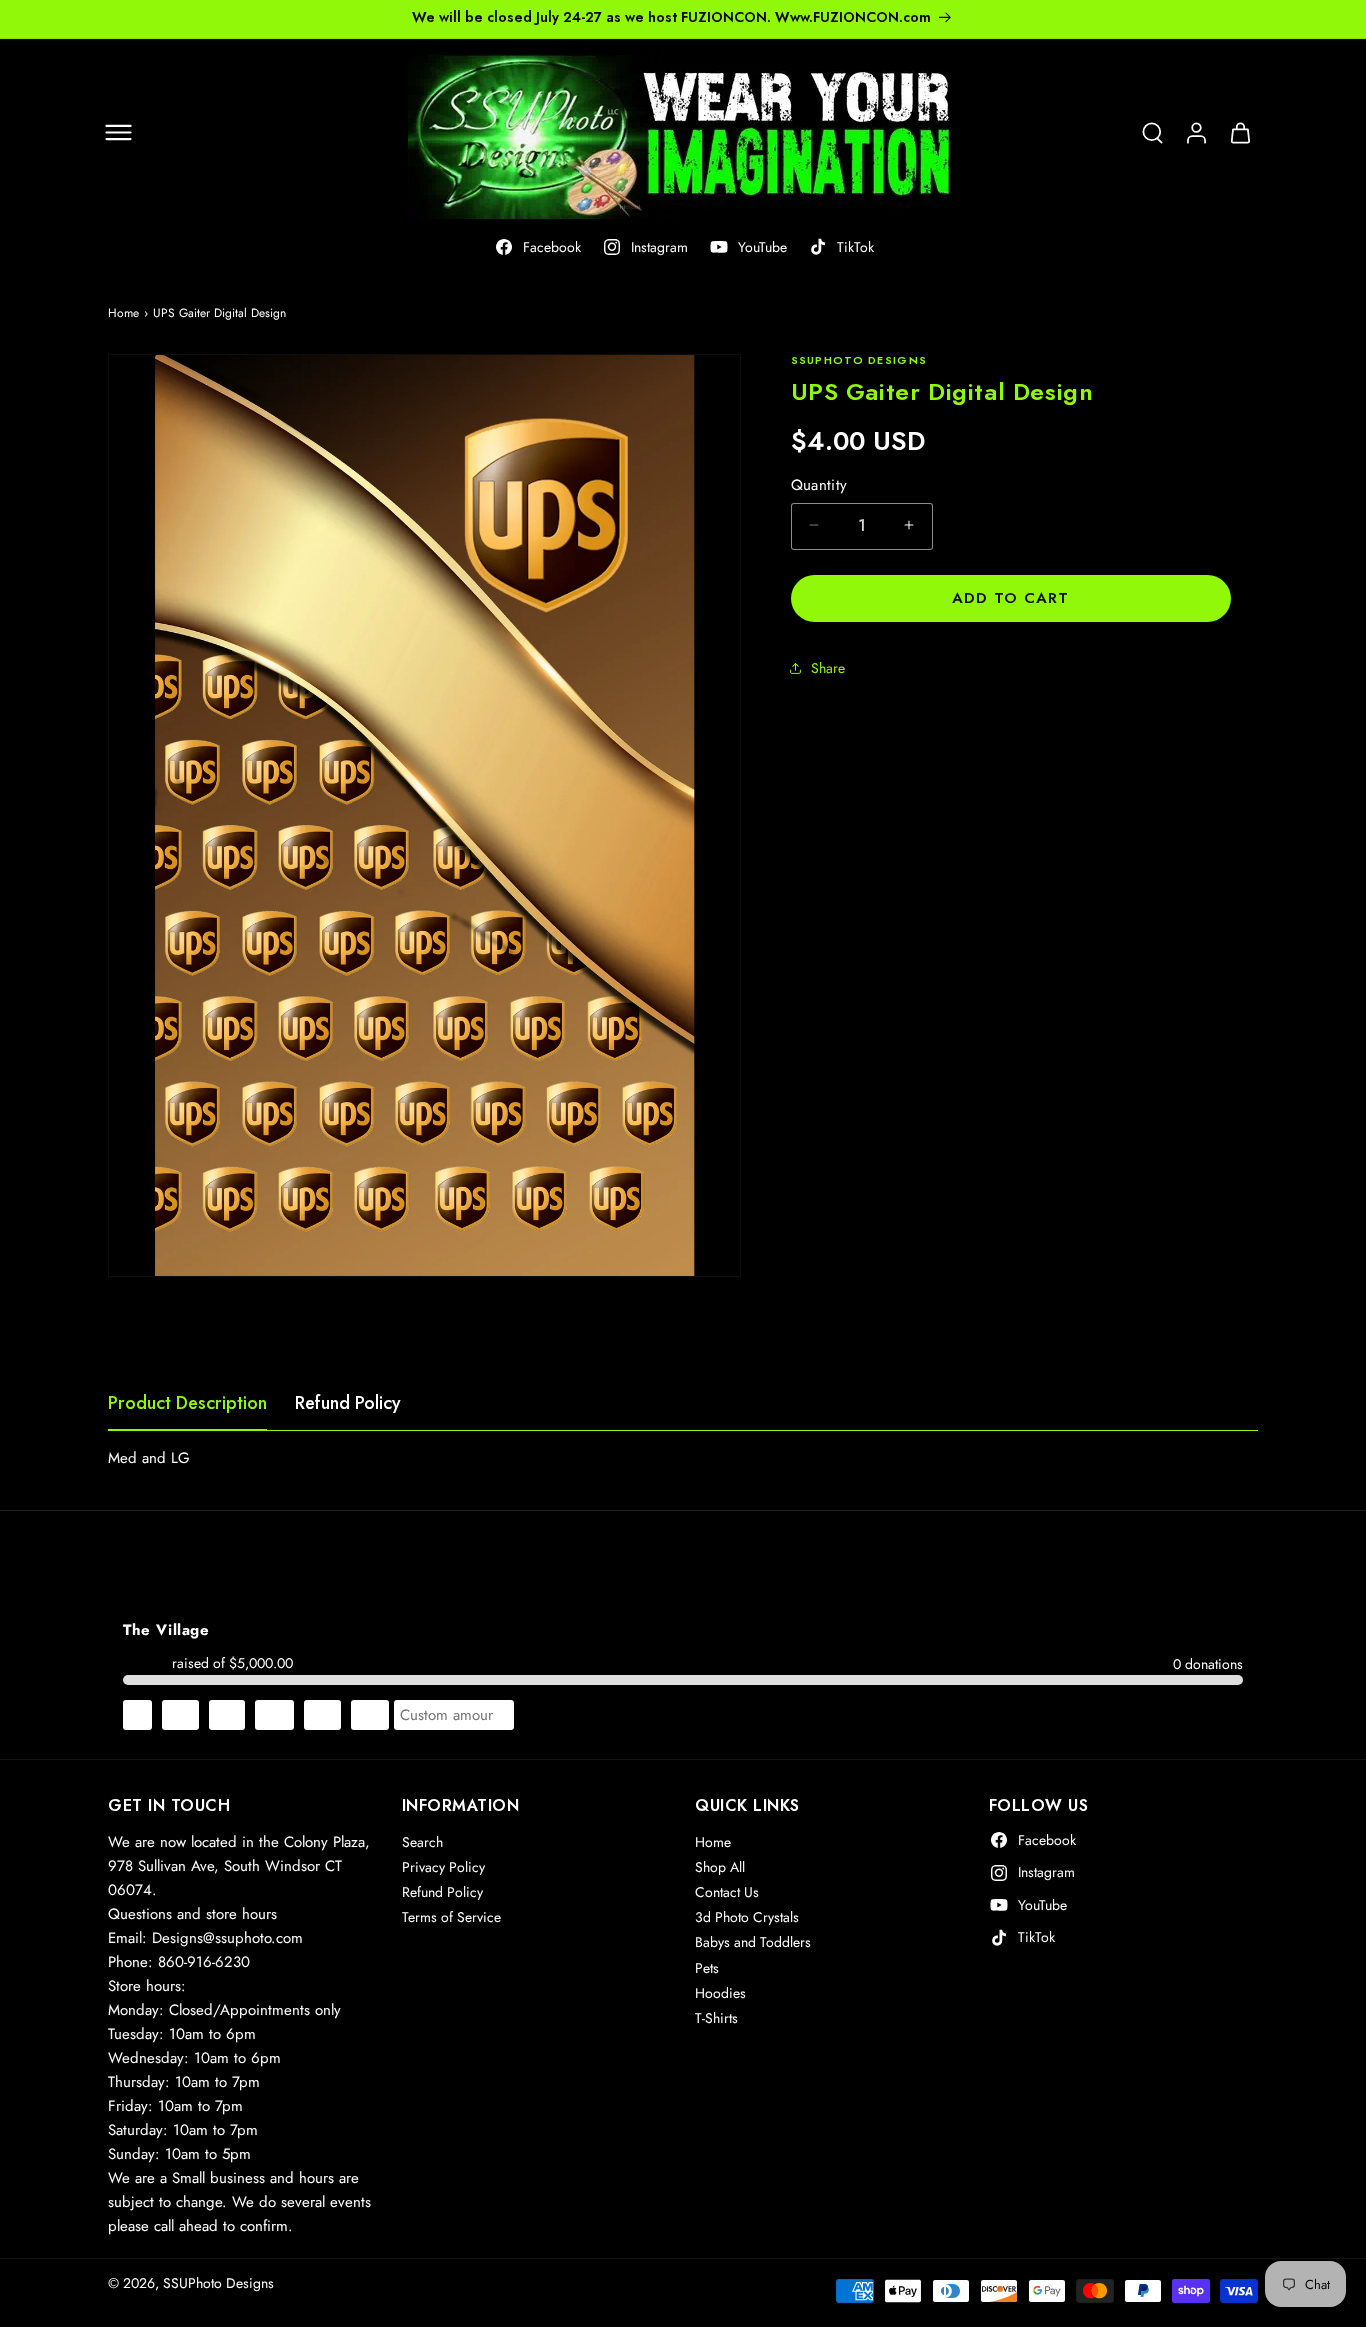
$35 (322, 1714)
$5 (137, 1714)
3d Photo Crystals (747, 1918)
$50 (370, 1714)
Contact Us (727, 1893)
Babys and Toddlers (753, 1943)
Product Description (187, 1403)
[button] (118, 133)
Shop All (720, 1867)
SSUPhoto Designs (218, 2283)
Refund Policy (348, 1403)
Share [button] (828, 668)
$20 (274, 1714)
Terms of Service (451, 1918)
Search (422, 1842)
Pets (707, 1968)
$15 (227, 1714)
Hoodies (720, 1993)
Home (123, 313)
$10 (180, 1714)
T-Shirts (716, 2018)
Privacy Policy (443, 1867)
